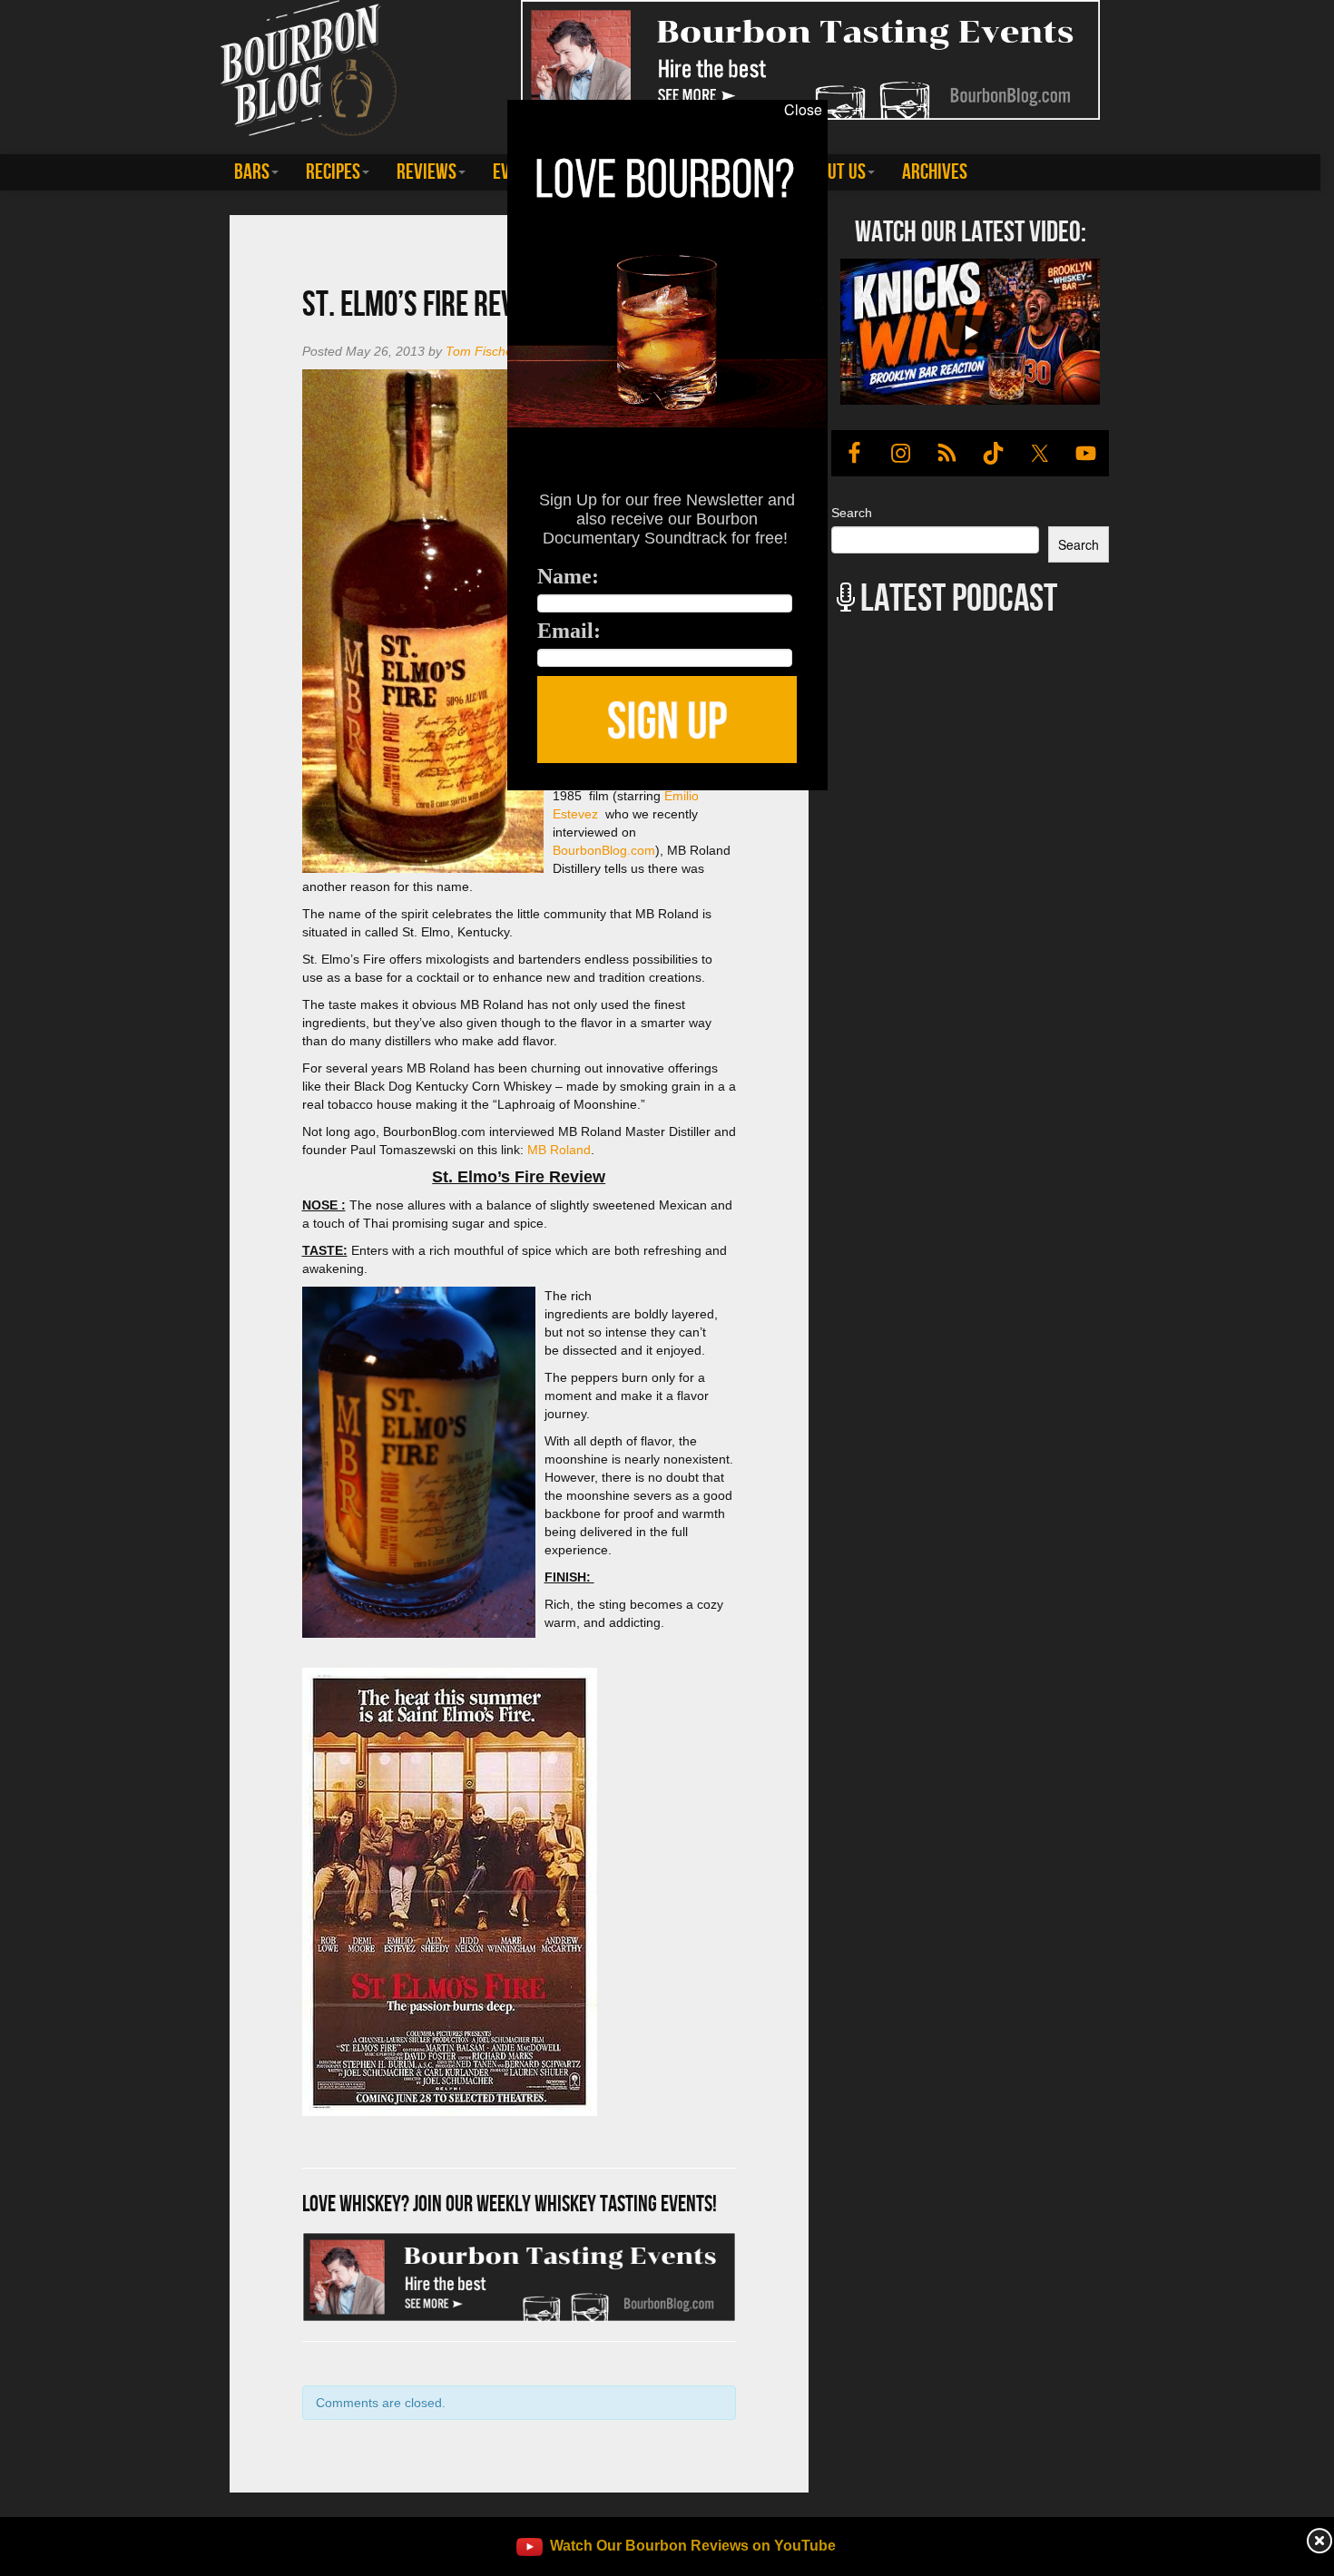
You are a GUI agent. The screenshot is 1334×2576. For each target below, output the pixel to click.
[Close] (274, 800)
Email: (569, 631)
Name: (568, 576)
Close (803, 110)
